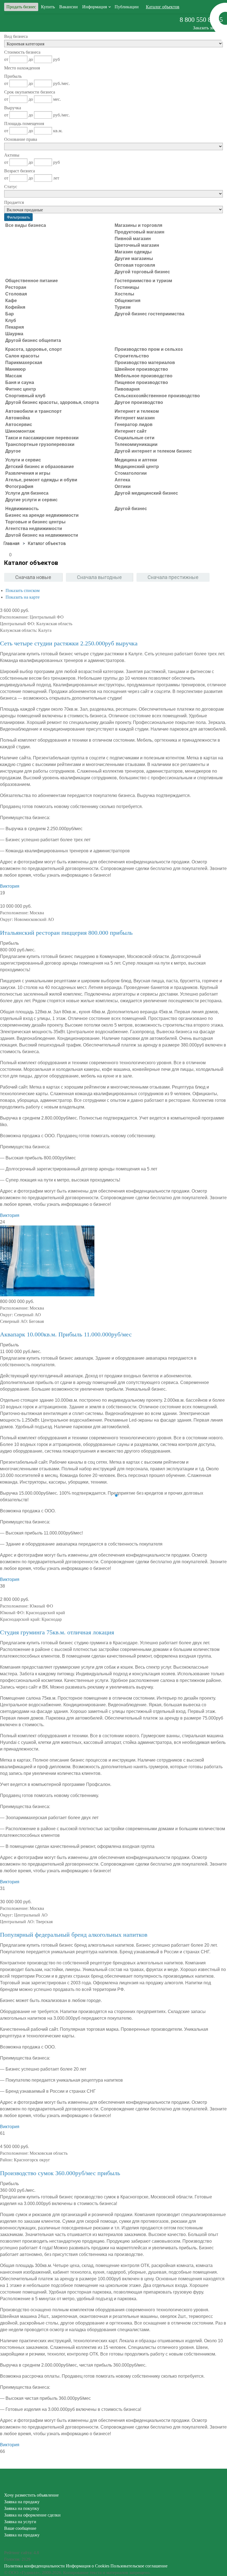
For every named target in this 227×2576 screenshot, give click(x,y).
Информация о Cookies (88, 2566)
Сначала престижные (173, 577)
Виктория (10, 886)
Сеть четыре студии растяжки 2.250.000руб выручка (69, 643)
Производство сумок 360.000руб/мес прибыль (60, 2173)
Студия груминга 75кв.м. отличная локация (57, 1632)
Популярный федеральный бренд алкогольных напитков (74, 1935)
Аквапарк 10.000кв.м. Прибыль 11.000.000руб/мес (66, 1334)
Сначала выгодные (99, 577)
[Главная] (11, 543)
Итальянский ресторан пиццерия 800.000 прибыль (66, 933)
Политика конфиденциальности (34, 2566)
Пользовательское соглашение (139, 2566)
